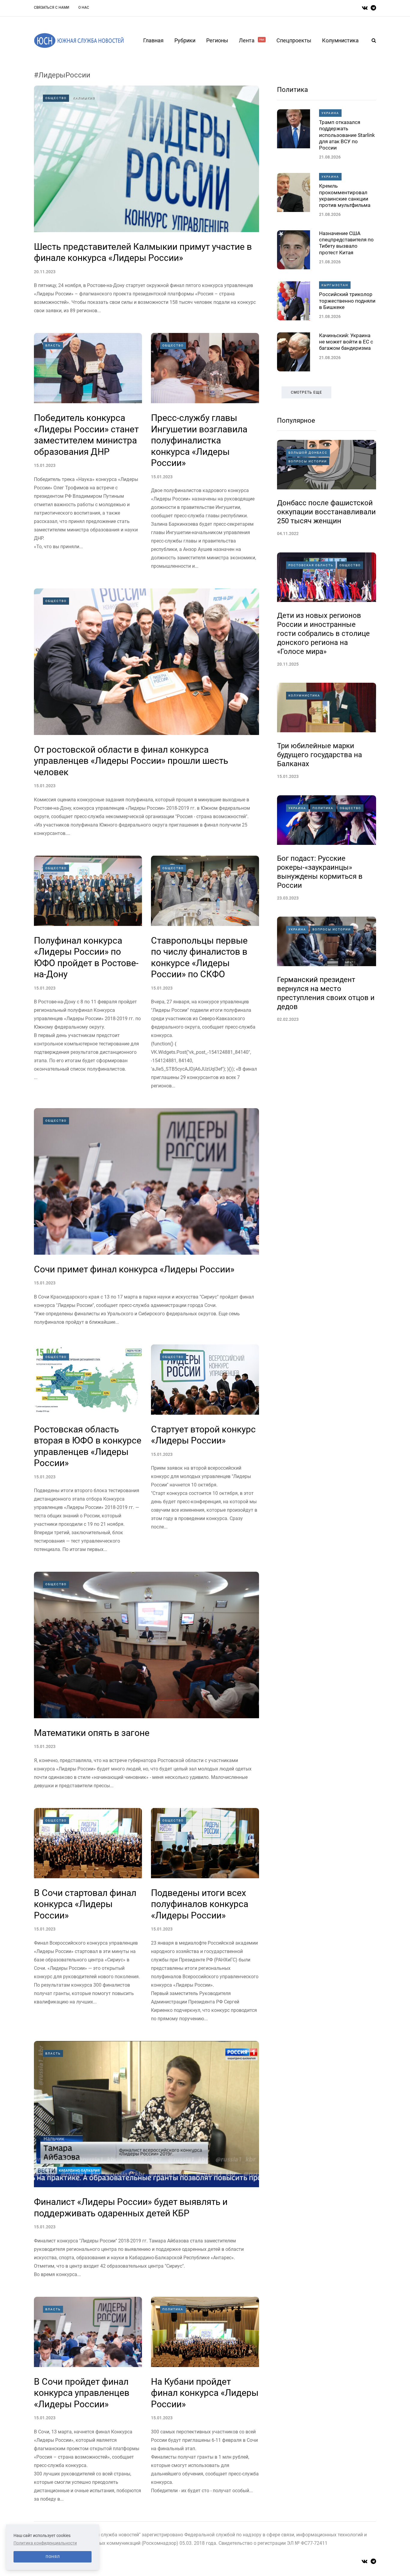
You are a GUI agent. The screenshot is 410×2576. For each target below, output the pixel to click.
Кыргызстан (335, 285)
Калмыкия (84, 98)
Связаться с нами (52, 8)
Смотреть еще (306, 392)
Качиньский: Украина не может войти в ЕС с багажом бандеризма (346, 342)
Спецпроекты (294, 40)
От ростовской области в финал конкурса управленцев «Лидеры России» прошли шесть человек (131, 761)
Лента (252, 40)
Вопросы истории (308, 461)
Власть (53, 345)
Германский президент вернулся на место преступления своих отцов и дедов (326, 993)
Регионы (217, 40)
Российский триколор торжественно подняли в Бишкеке (347, 301)
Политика (173, 2309)
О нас (84, 8)
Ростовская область (311, 565)
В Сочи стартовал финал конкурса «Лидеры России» (85, 1904)
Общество (56, 98)
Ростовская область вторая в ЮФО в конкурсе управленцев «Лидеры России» (88, 1446)
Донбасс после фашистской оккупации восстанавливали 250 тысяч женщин (326, 512)
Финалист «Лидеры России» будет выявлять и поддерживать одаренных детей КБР (131, 2207)
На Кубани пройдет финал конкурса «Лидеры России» (205, 2393)
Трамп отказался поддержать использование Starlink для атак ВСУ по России (347, 135)
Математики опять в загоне (92, 1733)
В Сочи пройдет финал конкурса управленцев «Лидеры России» (82, 2393)
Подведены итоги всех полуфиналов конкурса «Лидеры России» (200, 1904)
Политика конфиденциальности (45, 2543)
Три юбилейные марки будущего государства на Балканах (320, 755)
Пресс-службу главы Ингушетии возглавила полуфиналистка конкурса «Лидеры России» (199, 440)
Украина (330, 113)
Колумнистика (340, 40)
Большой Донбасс (308, 453)
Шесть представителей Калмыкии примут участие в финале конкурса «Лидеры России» (143, 252)
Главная (153, 40)
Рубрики (185, 40)
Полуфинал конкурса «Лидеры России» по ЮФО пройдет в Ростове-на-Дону (86, 957)
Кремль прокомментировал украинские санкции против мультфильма (345, 195)
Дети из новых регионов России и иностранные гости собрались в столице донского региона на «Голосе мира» (323, 633)
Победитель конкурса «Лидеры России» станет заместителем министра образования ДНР (86, 435)
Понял (53, 2557)
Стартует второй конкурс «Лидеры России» (203, 1435)
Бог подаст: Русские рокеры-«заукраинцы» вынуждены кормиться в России (320, 872)
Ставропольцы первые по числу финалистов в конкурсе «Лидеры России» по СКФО (199, 957)
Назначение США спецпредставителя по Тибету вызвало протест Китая (346, 243)
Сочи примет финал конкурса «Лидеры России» (134, 1269)
